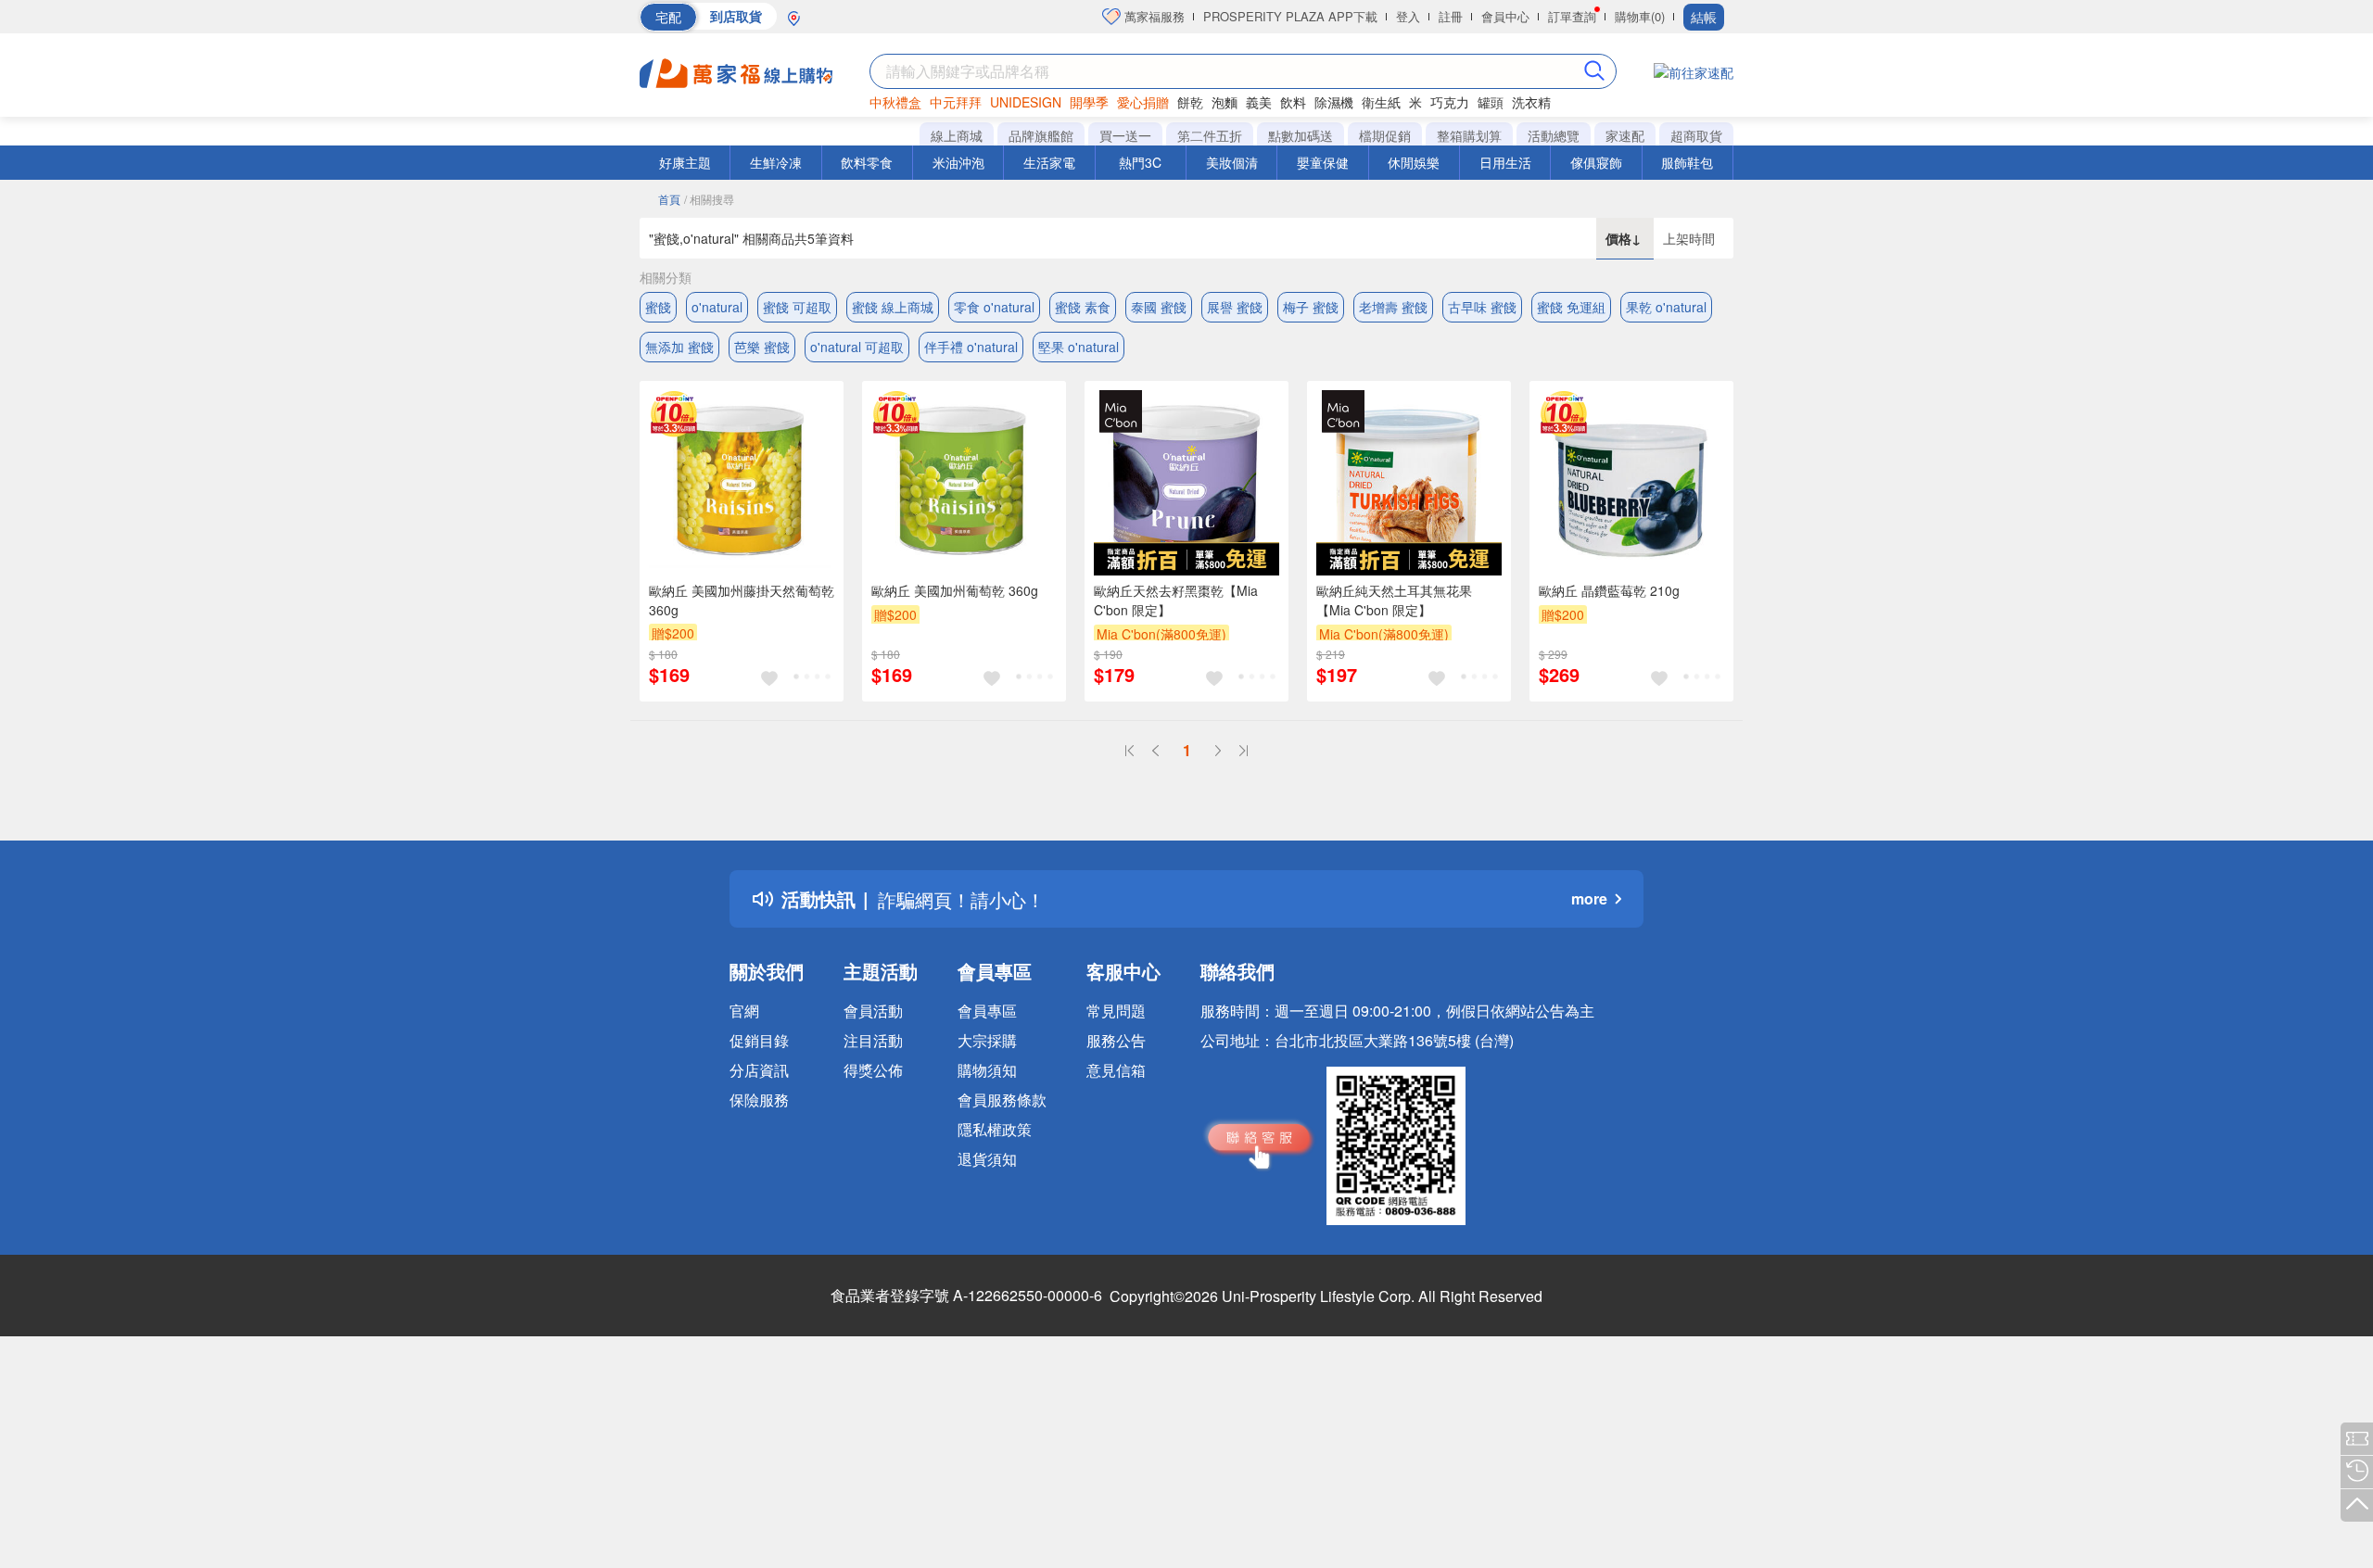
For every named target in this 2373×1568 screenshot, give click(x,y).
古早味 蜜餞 (1482, 307)
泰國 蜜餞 (1159, 307)
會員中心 (1505, 16)
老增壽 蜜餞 (1393, 307)
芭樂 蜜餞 (762, 347)
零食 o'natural (994, 307)
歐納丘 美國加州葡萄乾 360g (955, 590)
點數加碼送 (1301, 135)
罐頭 (1491, 102)
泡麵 (1225, 102)
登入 (1408, 16)
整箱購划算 (1469, 135)
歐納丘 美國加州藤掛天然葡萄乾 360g (742, 600)
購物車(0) (1640, 16)
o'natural (717, 307)
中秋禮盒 (895, 102)
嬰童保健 (1323, 162)
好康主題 (685, 162)
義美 (1259, 102)
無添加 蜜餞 (679, 347)
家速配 (1625, 135)
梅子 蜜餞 (1311, 307)
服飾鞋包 (1687, 162)
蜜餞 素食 (1083, 307)
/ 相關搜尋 (709, 199)
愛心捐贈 (1143, 102)
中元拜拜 (956, 102)
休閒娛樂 (1414, 162)
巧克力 (1450, 102)
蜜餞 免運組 (1571, 307)
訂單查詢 (1572, 16)
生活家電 (1049, 162)
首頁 (669, 199)
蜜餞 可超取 (797, 307)
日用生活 (1505, 162)
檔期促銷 (1385, 135)
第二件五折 (1210, 135)
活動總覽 (1554, 135)
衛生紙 (1381, 102)
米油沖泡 (958, 162)
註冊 (1451, 16)
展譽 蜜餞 (1235, 307)
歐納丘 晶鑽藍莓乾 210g (1609, 590)
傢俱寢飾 (1596, 162)
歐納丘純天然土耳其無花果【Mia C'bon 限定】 (1394, 600)
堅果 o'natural (1079, 347)
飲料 (1293, 102)
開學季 (1089, 102)
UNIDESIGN (1026, 102)
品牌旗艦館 (1041, 135)
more (1589, 898)
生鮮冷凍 (776, 162)
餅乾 (1190, 102)
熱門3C (1140, 162)
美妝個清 (1232, 162)
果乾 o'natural (1666, 307)
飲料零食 (867, 162)
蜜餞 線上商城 (893, 307)
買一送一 (1125, 135)
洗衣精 (1531, 102)
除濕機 (1334, 102)
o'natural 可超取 (857, 347)
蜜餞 (658, 307)
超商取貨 (1696, 135)
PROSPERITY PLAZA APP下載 (1290, 16)
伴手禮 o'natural (971, 347)
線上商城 (957, 135)
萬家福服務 (1153, 16)
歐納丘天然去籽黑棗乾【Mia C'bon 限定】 (1176, 600)
